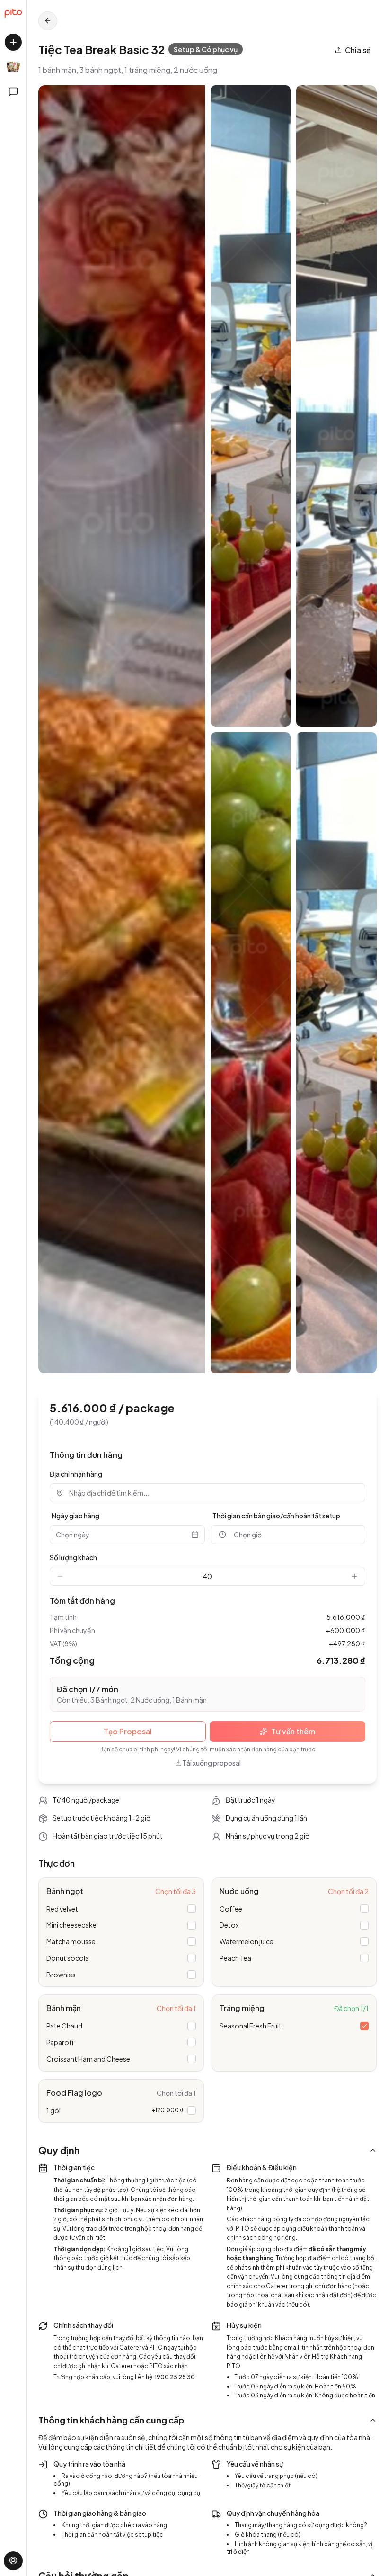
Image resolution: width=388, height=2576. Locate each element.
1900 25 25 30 (175, 2377)
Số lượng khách (73, 1557)
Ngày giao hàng (75, 1516)
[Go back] (48, 21)
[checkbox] (192, 1909)
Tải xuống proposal (212, 1763)
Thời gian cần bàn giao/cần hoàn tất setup (276, 1516)
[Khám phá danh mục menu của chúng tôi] (13, 67)
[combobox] (214, 1493)
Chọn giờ (248, 1535)
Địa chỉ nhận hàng (76, 1474)
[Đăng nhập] (13, 2561)
